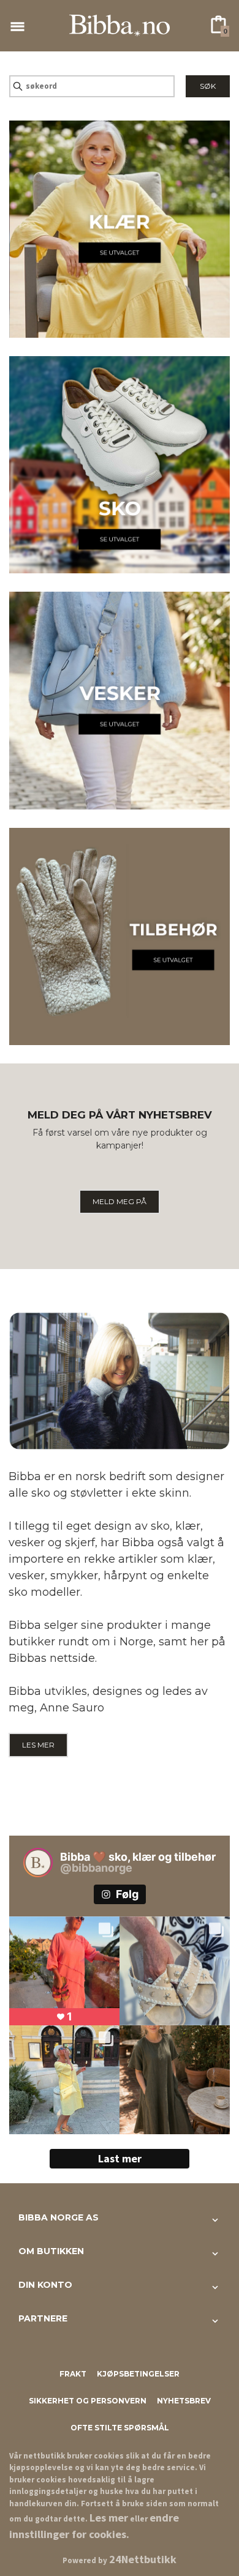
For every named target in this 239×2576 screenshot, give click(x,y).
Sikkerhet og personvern (88, 2401)
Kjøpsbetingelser (138, 2374)
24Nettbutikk (143, 2559)
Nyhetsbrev (184, 2401)
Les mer (109, 2518)
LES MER (38, 1745)
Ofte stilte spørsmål (120, 2428)
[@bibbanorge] (38, 1863)
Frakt (73, 2374)
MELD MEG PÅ (120, 1201)
